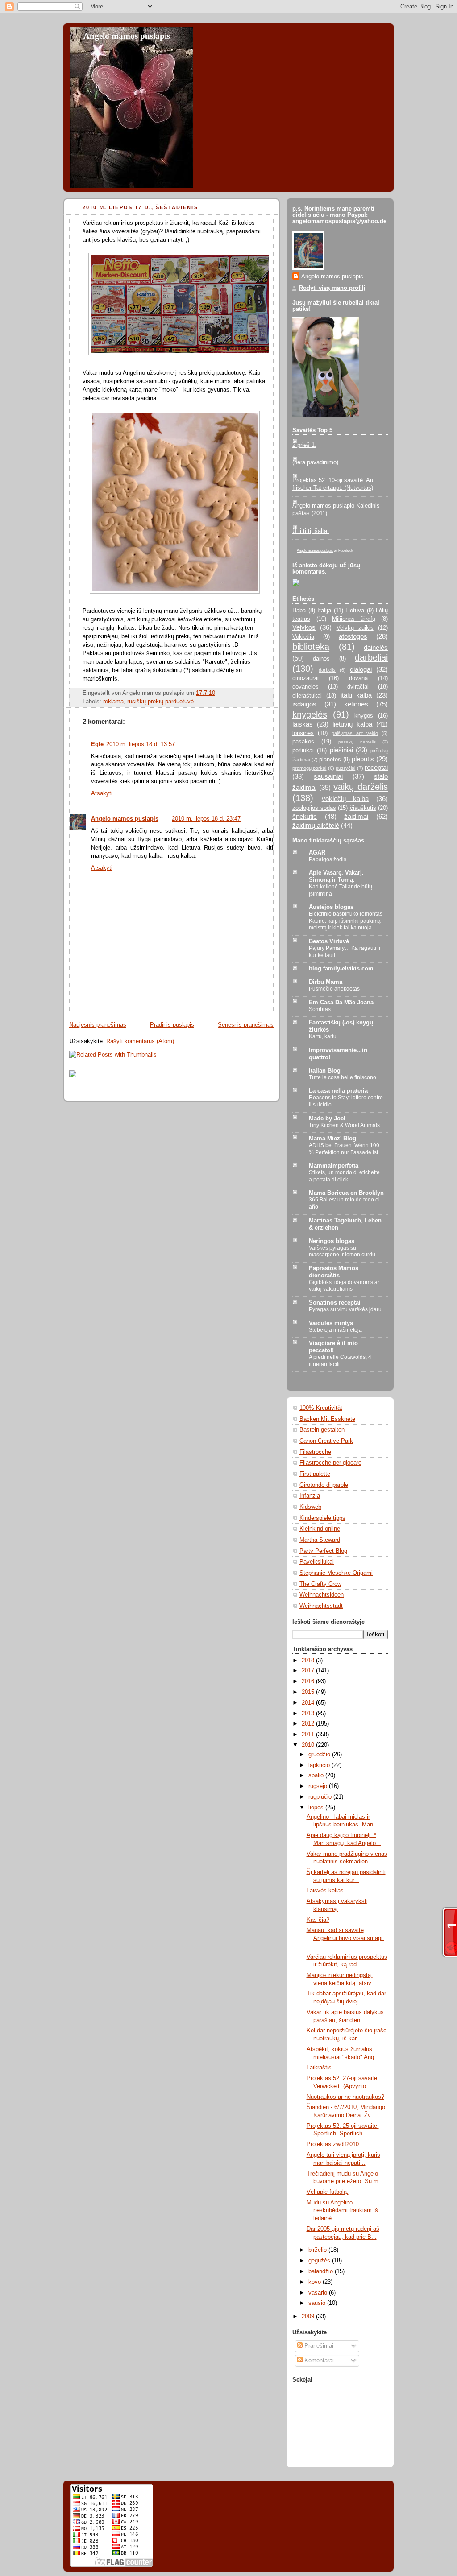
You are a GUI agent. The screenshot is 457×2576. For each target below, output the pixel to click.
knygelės (310, 714)
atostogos (353, 636)
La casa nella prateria (338, 1091)
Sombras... (322, 1009)
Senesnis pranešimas (246, 1025)
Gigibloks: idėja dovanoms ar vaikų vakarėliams (344, 1286)
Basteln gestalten (322, 1430)
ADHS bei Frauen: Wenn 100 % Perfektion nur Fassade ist (344, 1149)
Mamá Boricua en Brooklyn (346, 1193)
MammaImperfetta (334, 1166)
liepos (317, 1808)
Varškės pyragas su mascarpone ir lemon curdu (342, 1251)
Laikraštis (319, 2068)
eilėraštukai (307, 696)
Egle (97, 744)
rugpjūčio (321, 1797)
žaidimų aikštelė (316, 825)
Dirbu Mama (326, 982)
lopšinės (303, 733)
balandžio (322, 2271)
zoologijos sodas (314, 808)
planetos (330, 760)
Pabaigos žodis (328, 859)
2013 (309, 1713)
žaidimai (356, 816)
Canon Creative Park (326, 1441)
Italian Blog (325, 1071)
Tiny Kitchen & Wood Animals (344, 1125)
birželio (318, 2250)
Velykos (304, 627)
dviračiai (358, 687)
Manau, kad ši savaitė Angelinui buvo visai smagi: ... (345, 1938)
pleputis (363, 759)
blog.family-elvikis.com (341, 969)
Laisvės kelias (325, 1891)
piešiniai (341, 750)
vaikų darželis (361, 787)
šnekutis (305, 816)
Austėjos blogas (331, 907)
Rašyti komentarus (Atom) (140, 1041)
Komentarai (318, 2361)
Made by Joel (327, 1119)
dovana (358, 678)
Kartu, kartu (323, 1036)
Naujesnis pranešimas (98, 1025)
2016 (309, 1681)
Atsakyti (102, 793)
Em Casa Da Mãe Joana (341, 1003)
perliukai (303, 751)
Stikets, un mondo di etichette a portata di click (344, 1176)
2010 (309, 1745)
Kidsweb (310, 1507)
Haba (299, 611)
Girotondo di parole (324, 1485)
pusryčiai (345, 768)
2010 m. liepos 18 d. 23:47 (206, 819)
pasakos (303, 742)
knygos (364, 716)
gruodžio (320, 1754)
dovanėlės (305, 687)
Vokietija (303, 637)
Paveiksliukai (317, 1562)
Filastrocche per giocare (330, 1463)
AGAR (317, 853)
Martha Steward (320, 1540)
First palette (315, 1474)
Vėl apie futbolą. (328, 2192)
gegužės (320, 2261)
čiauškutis (363, 808)
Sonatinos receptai (335, 1303)
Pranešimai (318, 2346)
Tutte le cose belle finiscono (343, 1077)
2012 (309, 1724)
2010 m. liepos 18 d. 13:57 (141, 744)
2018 (309, 1660)
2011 (309, 1734)
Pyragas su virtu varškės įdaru (345, 1309)
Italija (324, 611)
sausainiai (328, 776)
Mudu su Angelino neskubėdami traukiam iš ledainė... (342, 2211)
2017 (309, 1671)
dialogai (361, 669)
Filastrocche (315, 1452)
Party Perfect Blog (323, 1551)
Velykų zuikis (355, 628)
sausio (318, 2303)
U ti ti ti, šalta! (311, 531)
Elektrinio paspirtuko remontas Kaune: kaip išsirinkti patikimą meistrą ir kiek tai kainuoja (346, 921)
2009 (309, 2316)
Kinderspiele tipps (322, 1518)
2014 (309, 1703)
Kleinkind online (320, 1529)
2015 (309, 1692)
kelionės (356, 704)
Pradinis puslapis (172, 1025)
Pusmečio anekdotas (334, 989)
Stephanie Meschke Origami (336, 1573)
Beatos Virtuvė (329, 941)
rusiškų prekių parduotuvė (160, 702)
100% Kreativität (321, 1408)
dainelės (376, 647)
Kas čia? (318, 1920)
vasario (319, 2293)
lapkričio (320, 1765)
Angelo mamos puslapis (127, 36)
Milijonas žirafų (354, 619)
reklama (113, 702)
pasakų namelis (357, 742)
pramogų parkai (309, 768)
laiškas (303, 724)
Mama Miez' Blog (332, 1139)
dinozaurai (305, 678)
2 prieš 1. (304, 445)
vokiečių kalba (345, 799)
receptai (376, 767)
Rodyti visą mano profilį (332, 288)
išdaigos (304, 704)
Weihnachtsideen (322, 1595)
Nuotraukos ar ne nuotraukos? (345, 2097)
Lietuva (355, 611)
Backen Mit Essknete (327, 1419)
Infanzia (310, 1496)
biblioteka (311, 647)
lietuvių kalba (352, 724)
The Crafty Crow (320, 1584)
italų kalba (356, 695)
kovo (316, 2282)
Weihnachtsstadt (321, 1606)
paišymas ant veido (355, 733)
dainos (321, 659)
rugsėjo (319, 1786)
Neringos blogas (332, 1241)
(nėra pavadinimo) (315, 462)
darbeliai (371, 657)
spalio (317, 1775)
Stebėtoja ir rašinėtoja (335, 1330)
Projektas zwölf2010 (333, 2144)
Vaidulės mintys (331, 1323)
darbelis (327, 670)
